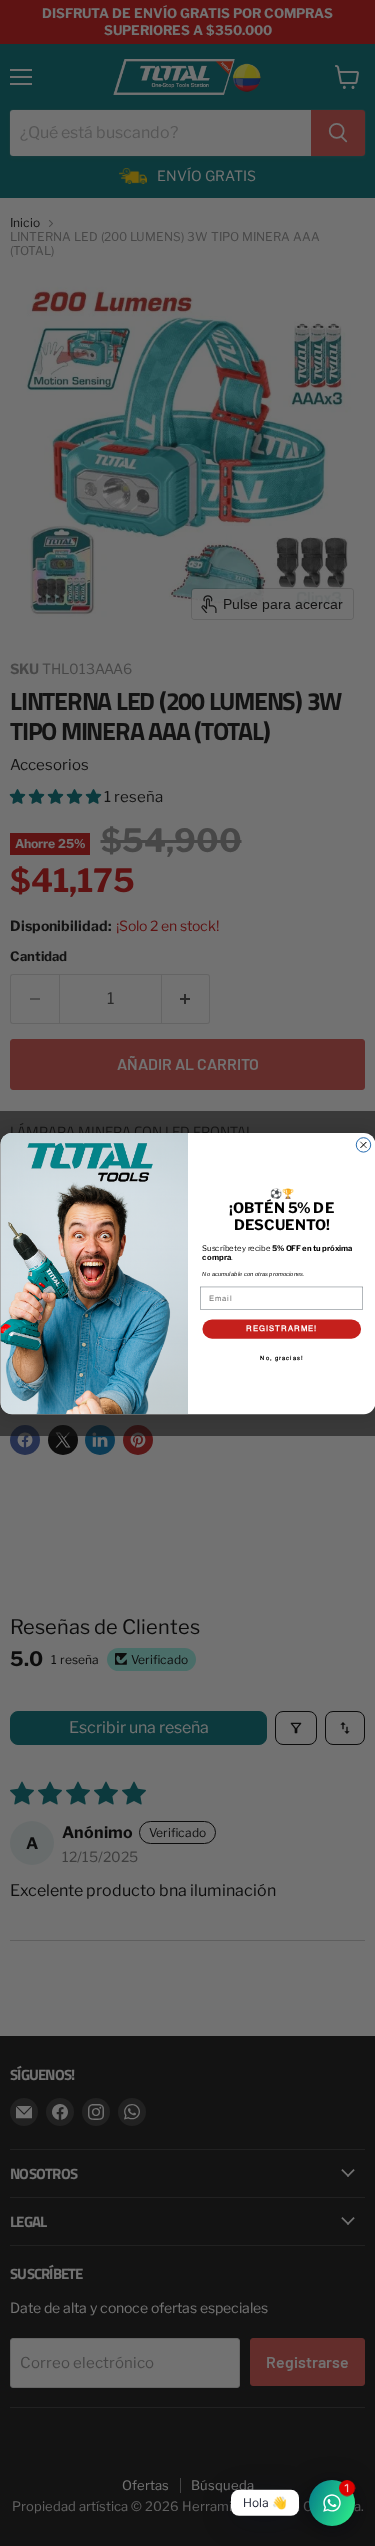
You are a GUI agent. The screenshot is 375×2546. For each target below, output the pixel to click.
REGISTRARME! (281, 1327)
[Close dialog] (363, 1144)
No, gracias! (281, 1357)
